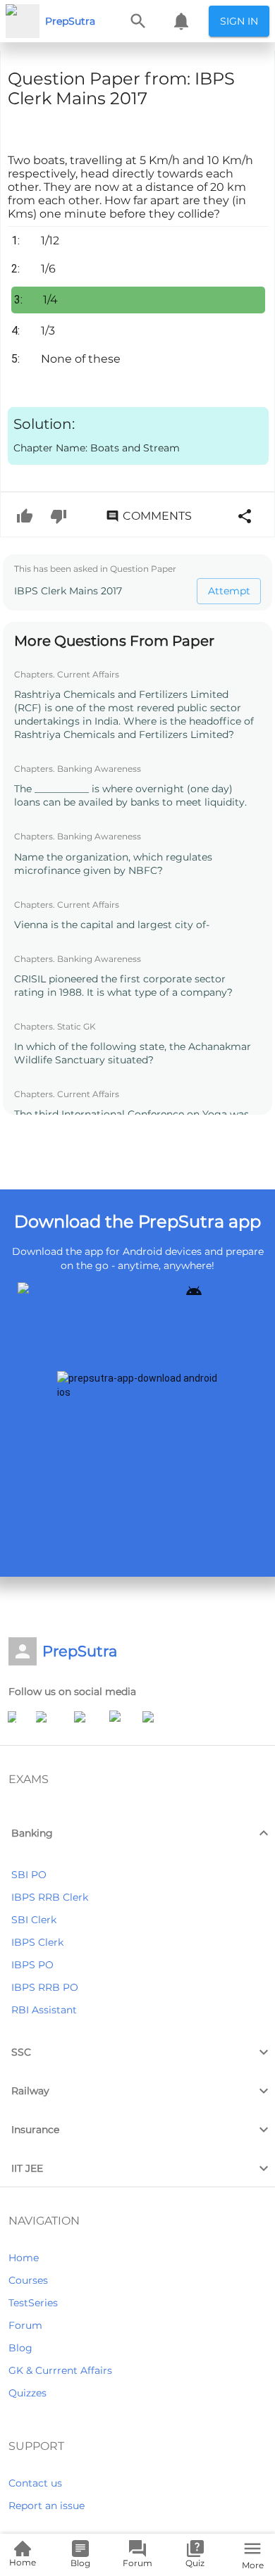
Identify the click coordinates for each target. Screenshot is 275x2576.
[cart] (181, 21)
